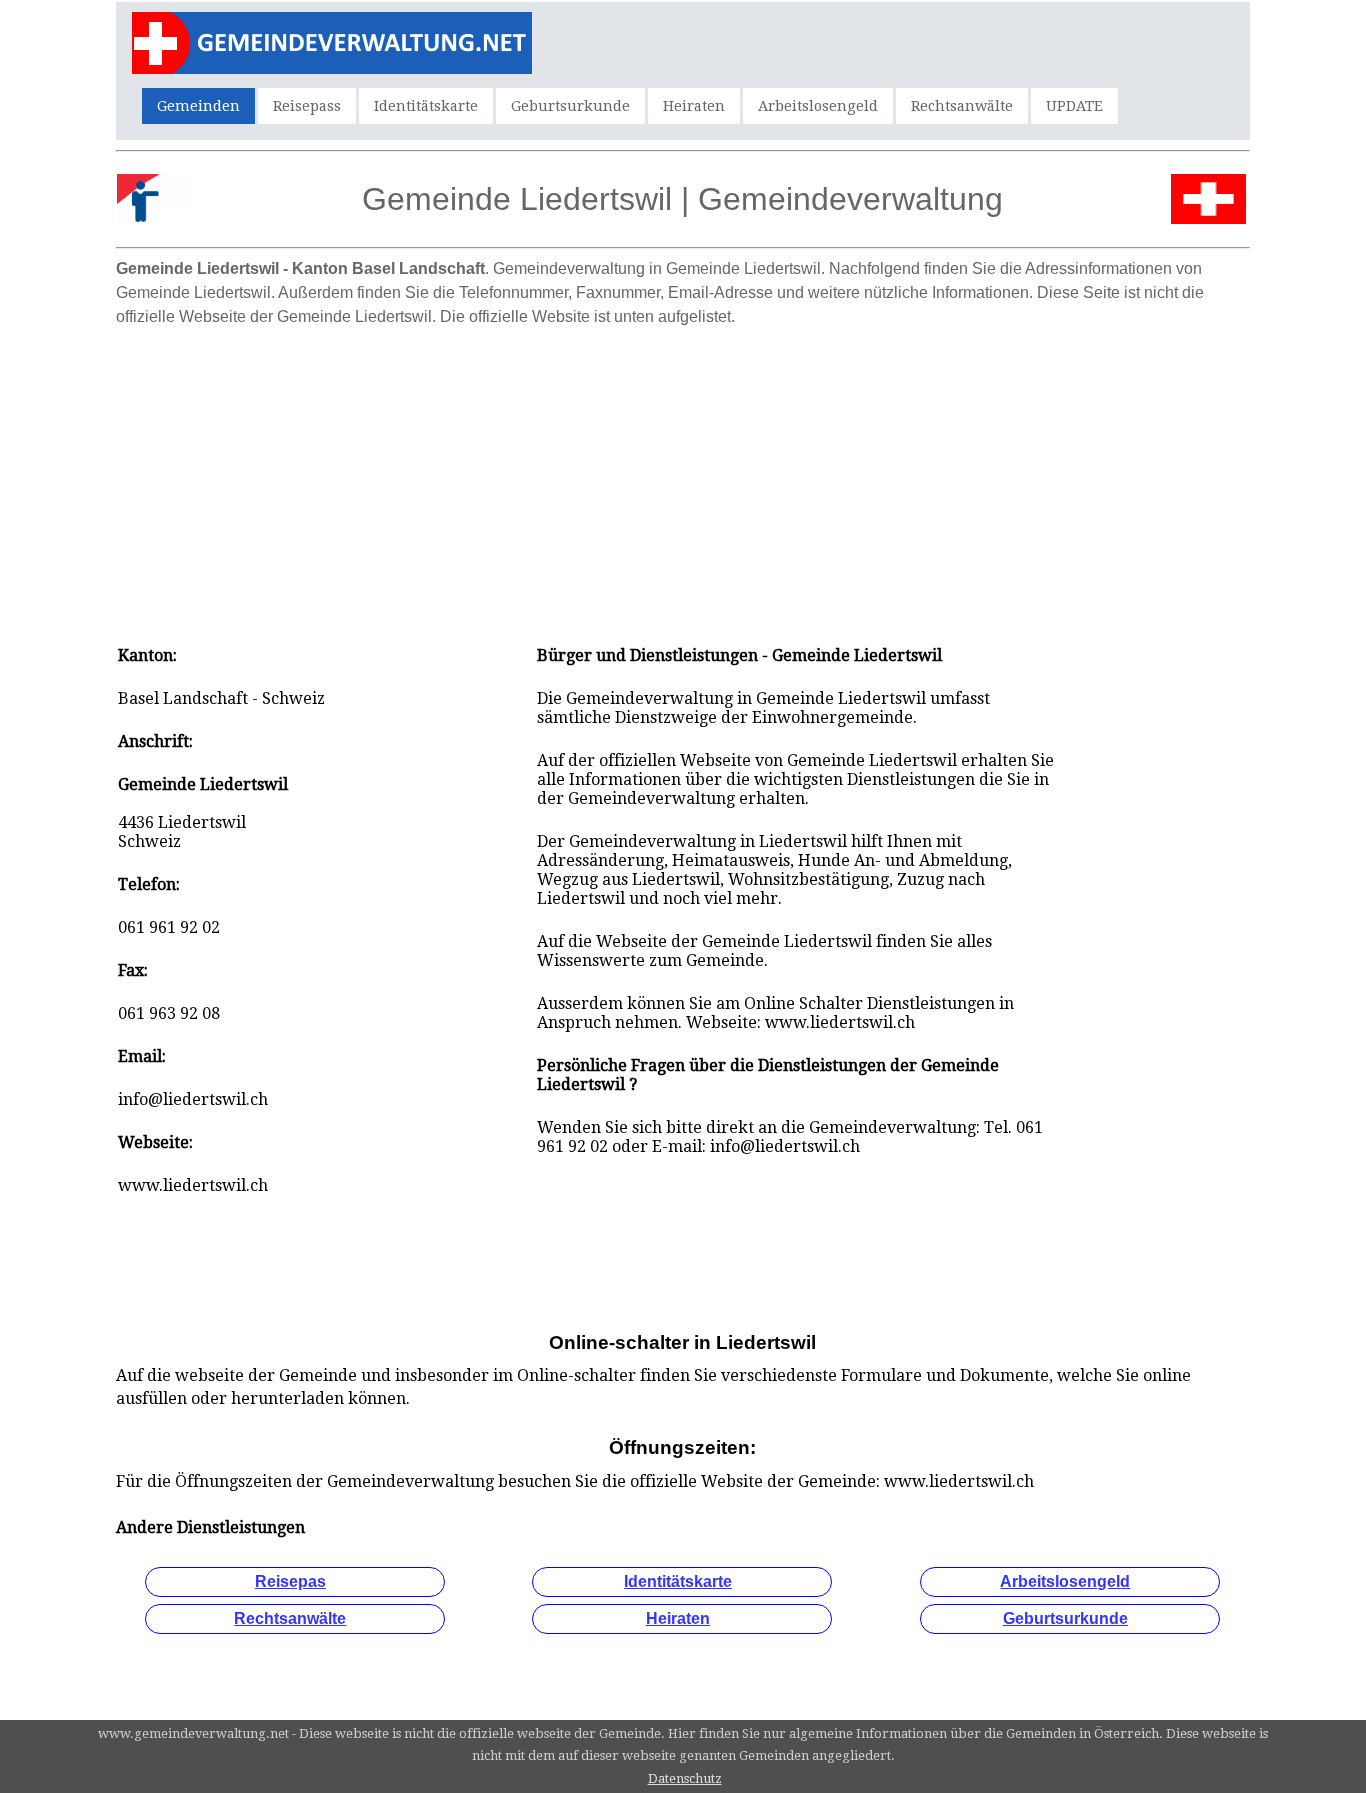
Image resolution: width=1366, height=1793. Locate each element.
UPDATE (1074, 106)
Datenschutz (685, 1778)
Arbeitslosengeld (818, 106)
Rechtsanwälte (962, 106)
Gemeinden (198, 106)
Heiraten (694, 106)
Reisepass (307, 106)
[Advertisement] (683, 476)
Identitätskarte (426, 106)
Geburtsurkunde (570, 106)
